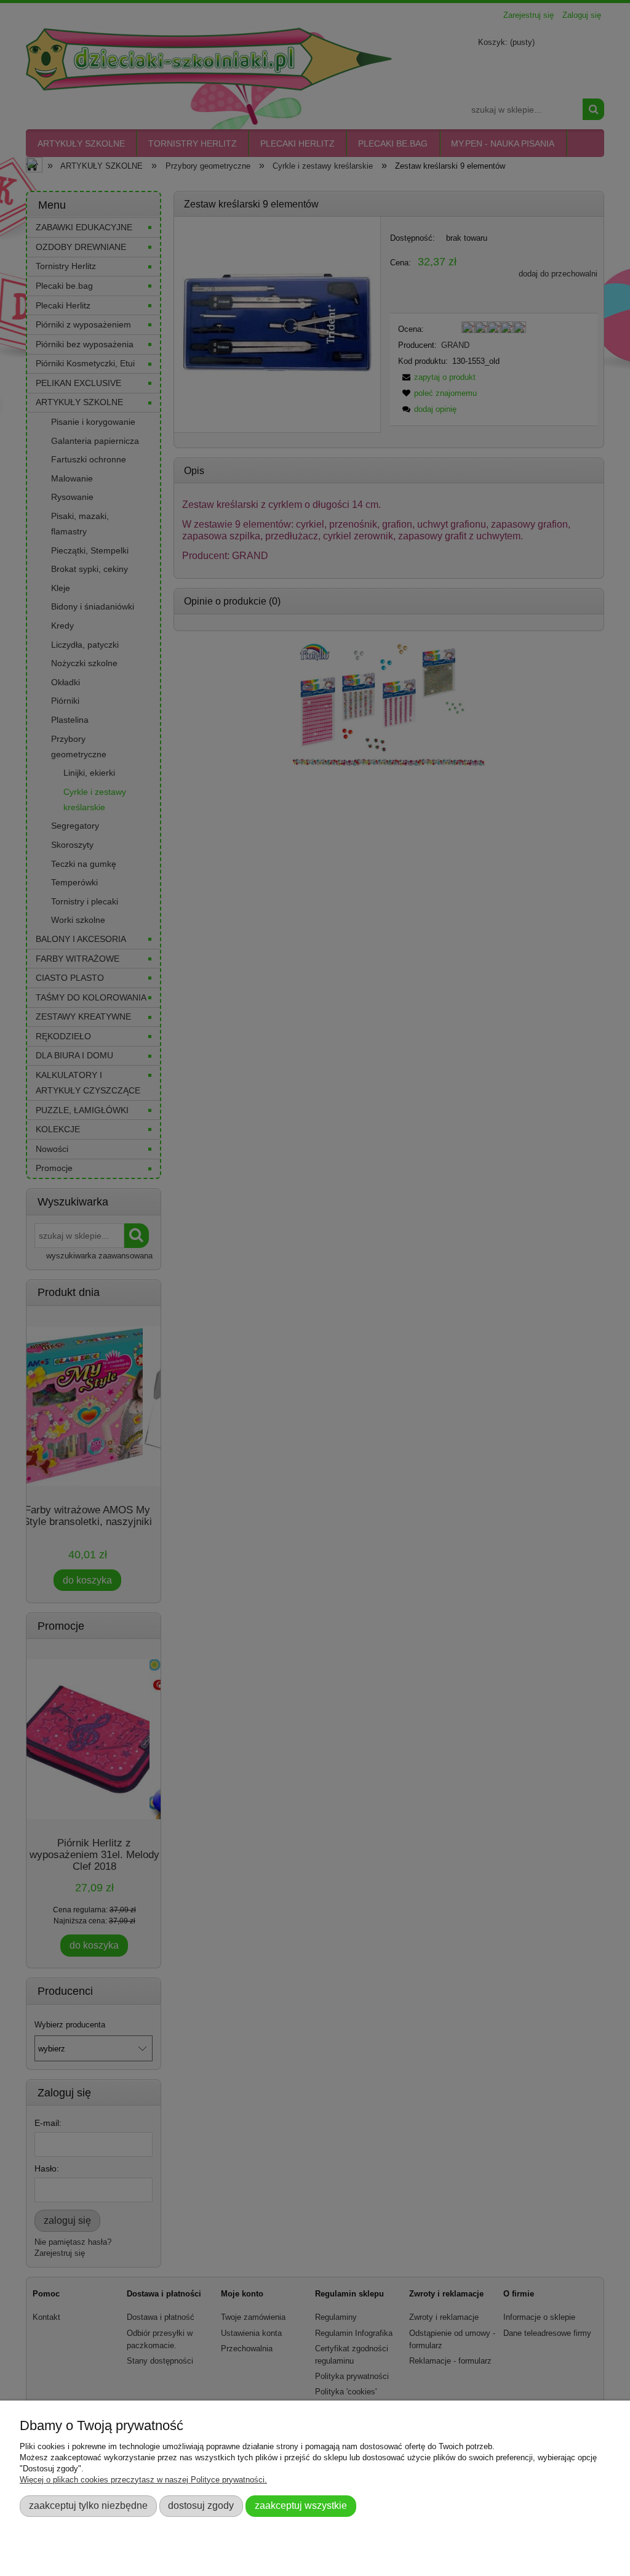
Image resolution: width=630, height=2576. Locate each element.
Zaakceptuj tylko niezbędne (88, 2505)
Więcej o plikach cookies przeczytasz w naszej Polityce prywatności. (143, 2480)
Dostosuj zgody (201, 2505)
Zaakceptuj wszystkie (301, 2505)
